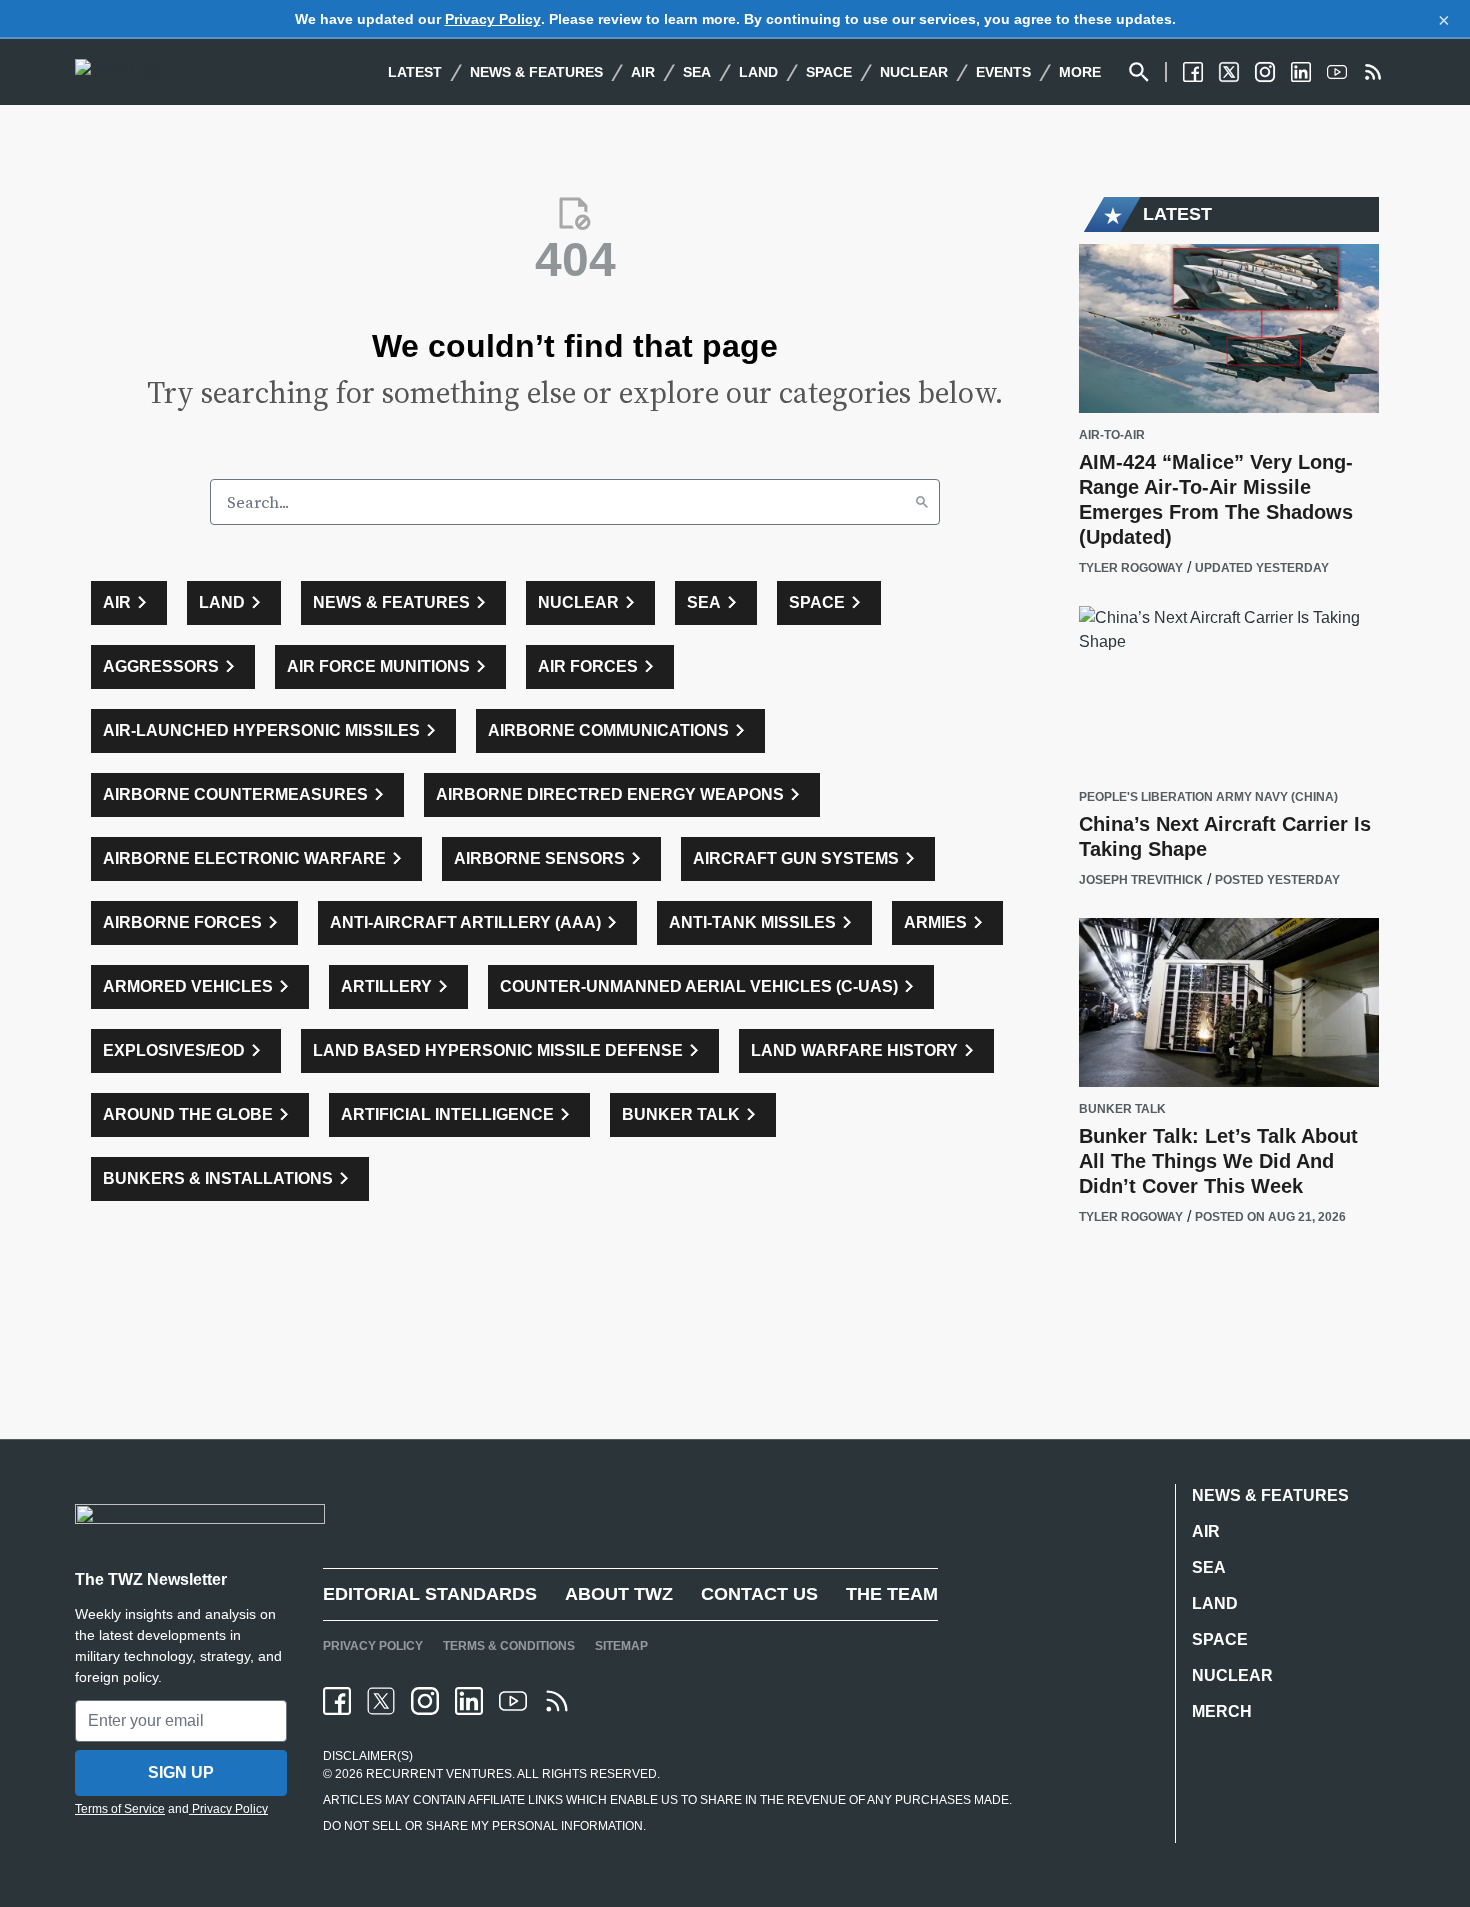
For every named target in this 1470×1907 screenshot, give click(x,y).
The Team (892, 1594)
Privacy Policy (493, 19)
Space (829, 72)
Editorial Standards (430, 1594)
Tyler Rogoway (1131, 568)
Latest (415, 72)
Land (758, 72)
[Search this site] (1139, 72)
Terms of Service (120, 1809)
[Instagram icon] (425, 1701)
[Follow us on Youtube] (1337, 72)
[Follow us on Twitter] (1229, 72)
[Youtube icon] (513, 1701)
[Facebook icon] (337, 1701)
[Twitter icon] (381, 1701)
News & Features (536, 72)
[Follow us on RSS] (1373, 72)
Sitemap (621, 1646)
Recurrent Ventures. (439, 1774)
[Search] (922, 502)
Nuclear (914, 72)
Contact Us (759, 1594)
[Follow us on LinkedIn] (1301, 72)
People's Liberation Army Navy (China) (1208, 797)
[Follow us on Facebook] (1193, 72)
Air (643, 72)
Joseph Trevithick (1141, 880)
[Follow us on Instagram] (1265, 72)
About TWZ (619, 1594)
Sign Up (181, 1772)
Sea (697, 72)
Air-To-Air (1112, 435)
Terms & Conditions (509, 1646)
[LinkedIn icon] (469, 1701)
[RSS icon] (557, 1701)
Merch (1222, 1711)
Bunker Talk (1122, 1109)
